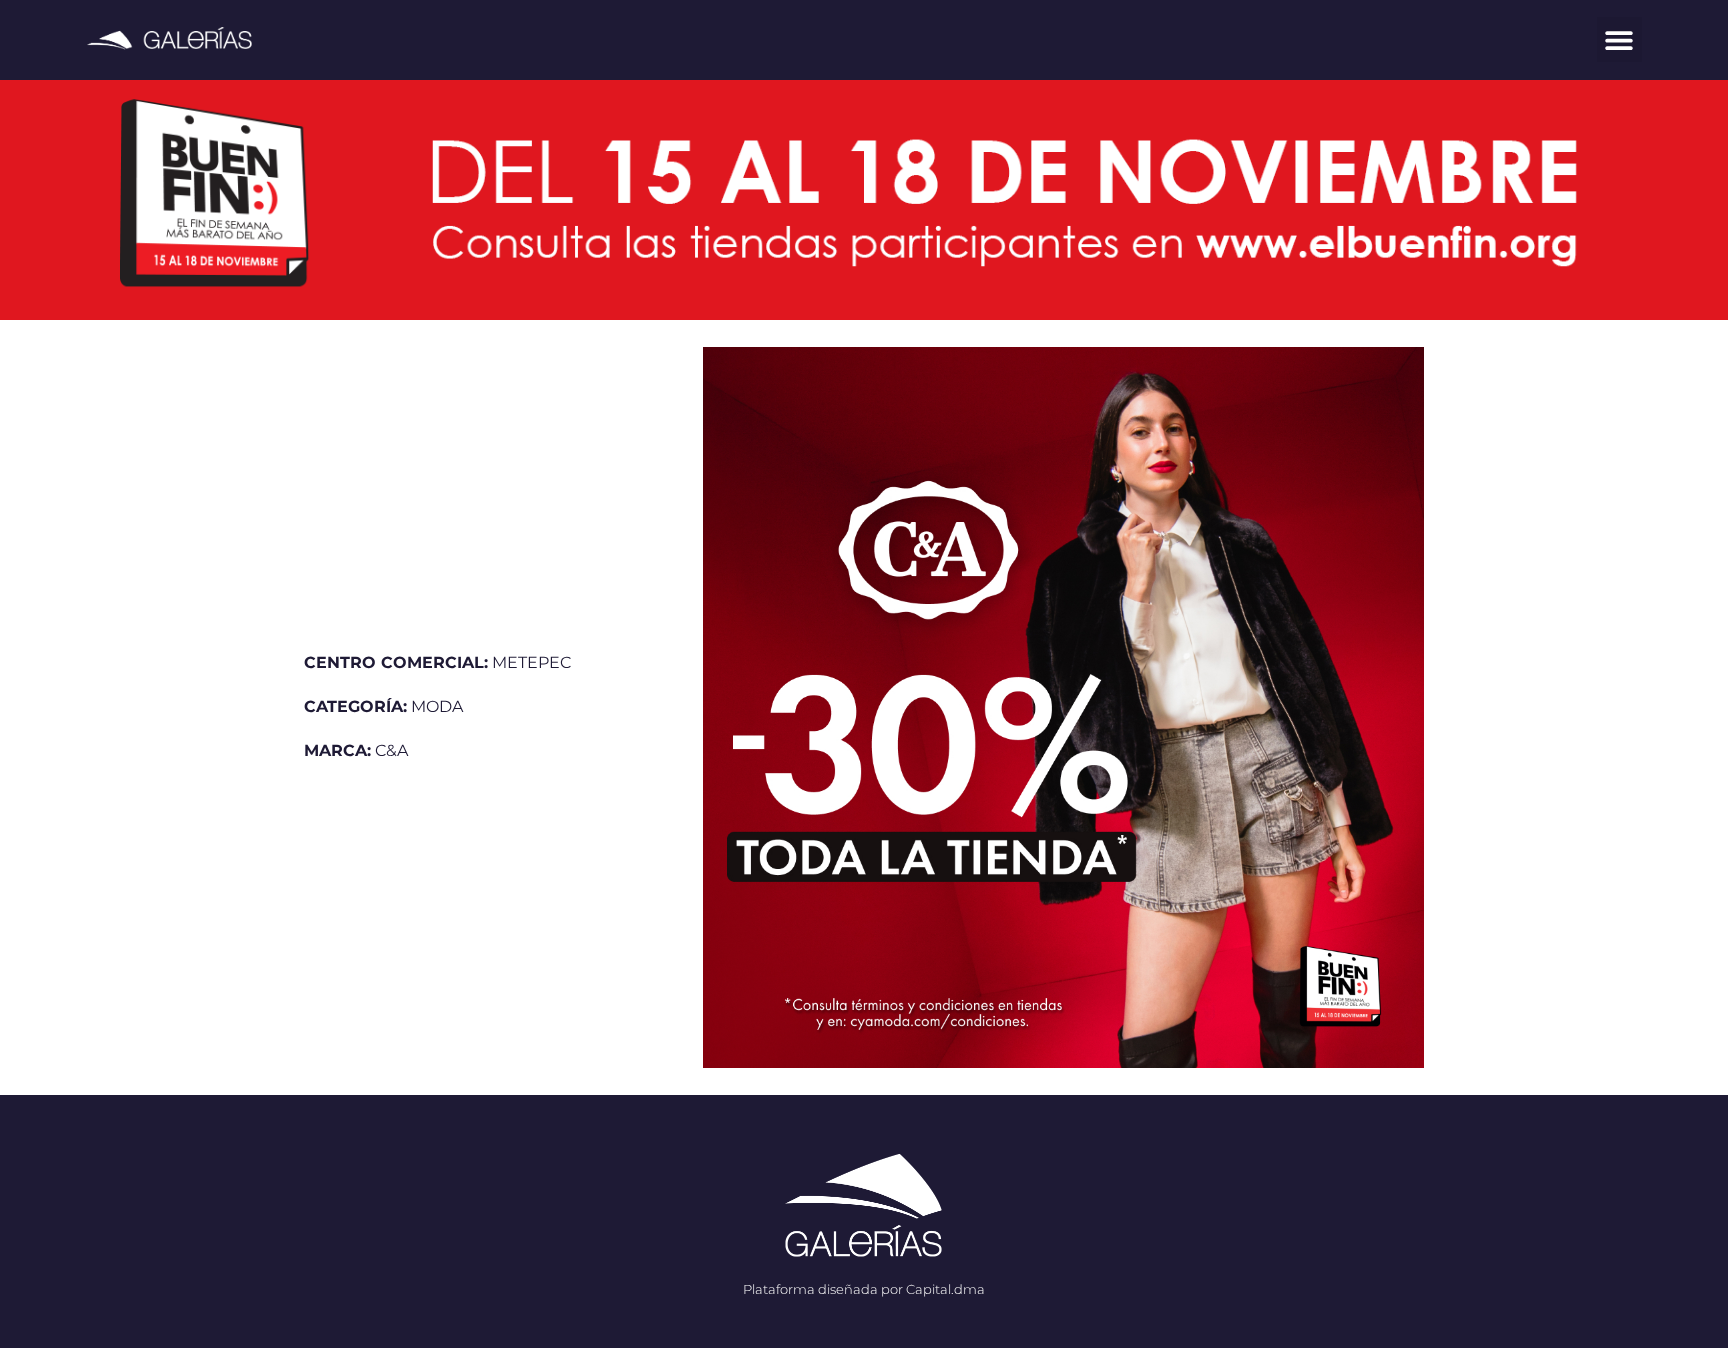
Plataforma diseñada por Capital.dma (864, 1289)
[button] (1619, 39)
